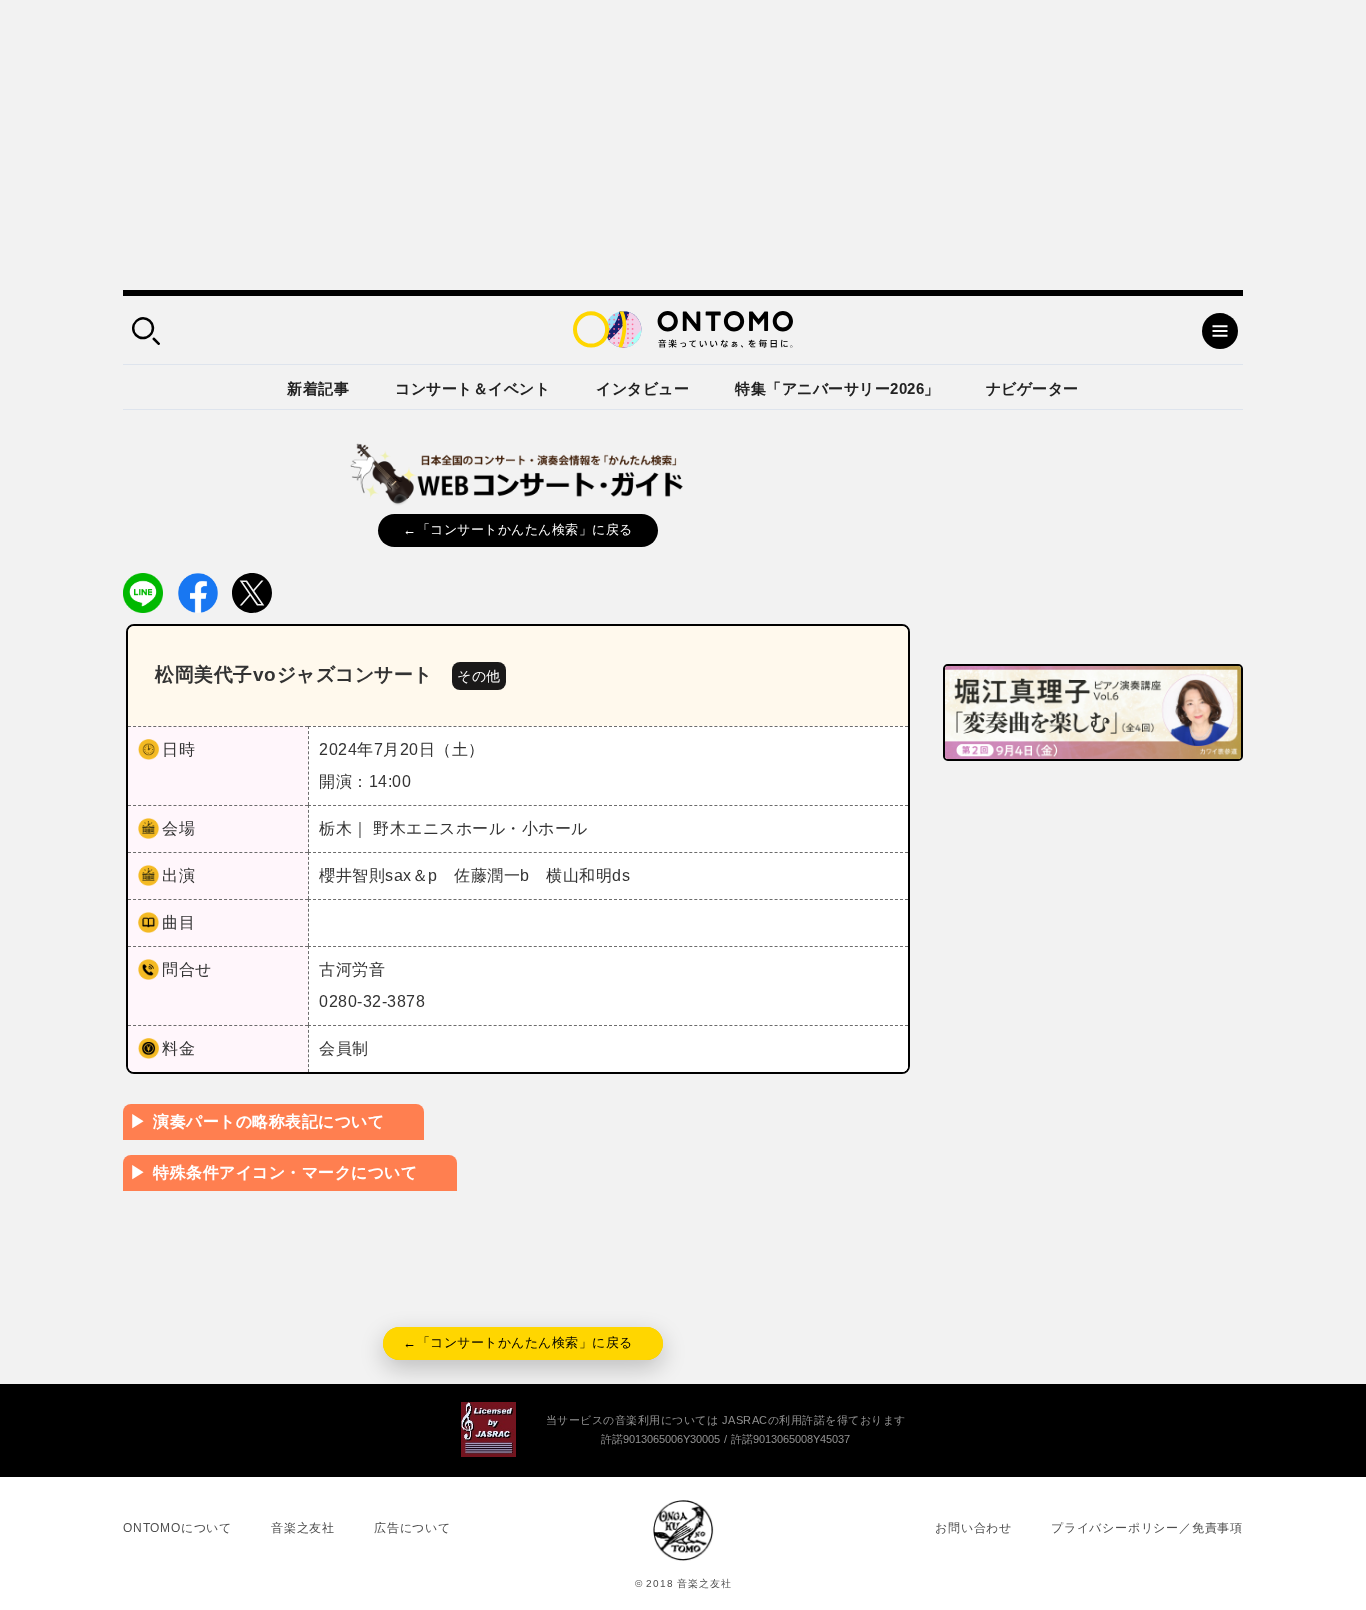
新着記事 (318, 388)
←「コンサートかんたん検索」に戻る (518, 529)
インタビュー (642, 388)
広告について (412, 1528)
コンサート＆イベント (472, 388)
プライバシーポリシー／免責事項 (1147, 1528)
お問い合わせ (973, 1528)
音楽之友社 (303, 1528)
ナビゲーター (1032, 388)
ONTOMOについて (177, 1528)
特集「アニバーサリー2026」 (837, 388)
